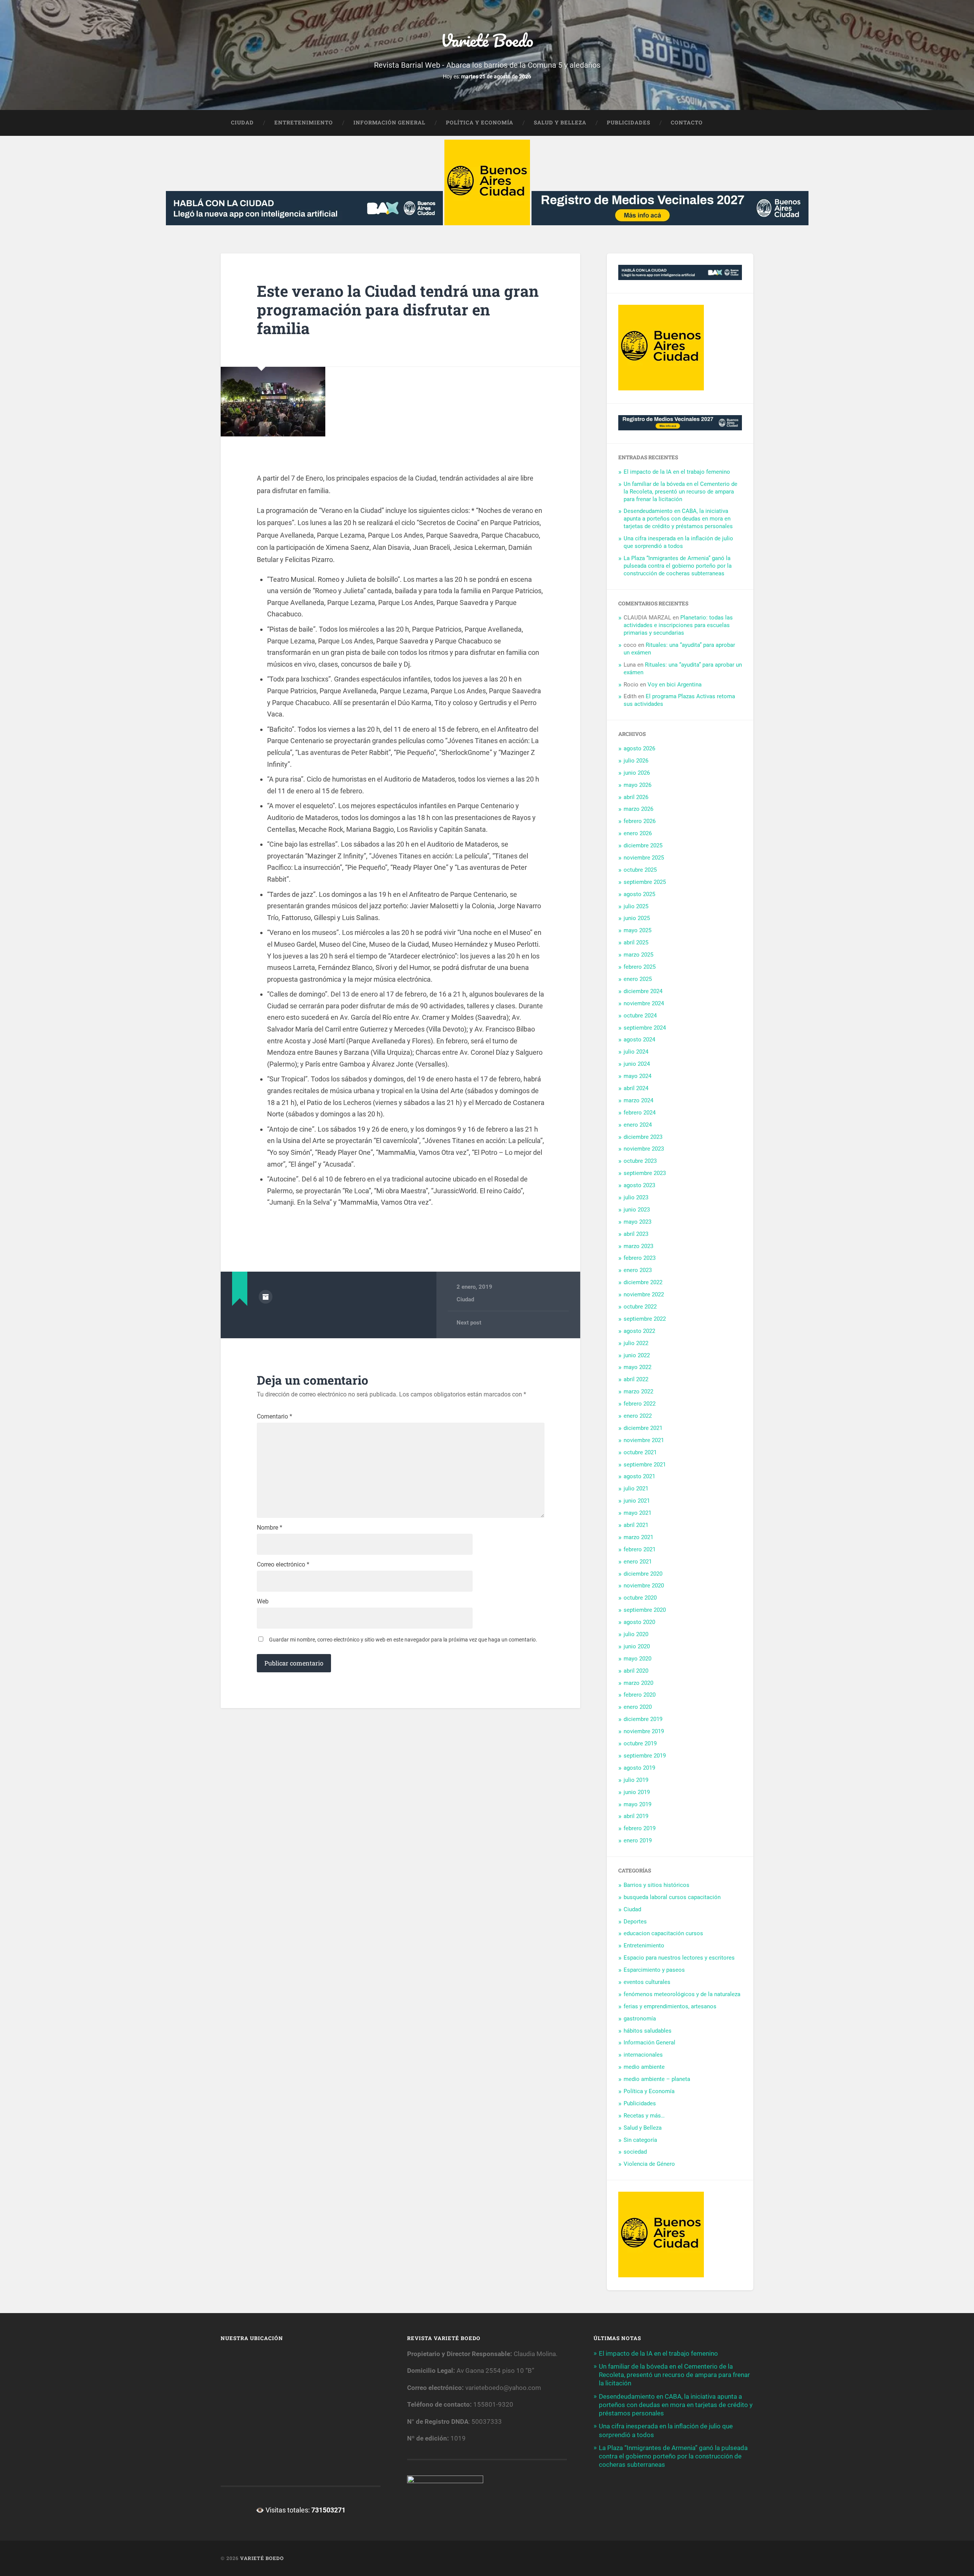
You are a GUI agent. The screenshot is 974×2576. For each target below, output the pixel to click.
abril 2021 (636, 1525)
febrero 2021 (640, 1549)
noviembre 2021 (644, 1440)
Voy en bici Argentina (675, 685)
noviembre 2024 (644, 1003)
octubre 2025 (640, 870)
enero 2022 (638, 1416)
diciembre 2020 (643, 1574)
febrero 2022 (640, 1404)
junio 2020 (637, 1646)
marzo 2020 (638, 1683)
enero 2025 (638, 979)
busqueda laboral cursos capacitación (672, 1897)
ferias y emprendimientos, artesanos (670, 2006)
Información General (389, 123)
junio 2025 (637, 918)
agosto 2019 (639, 1768)
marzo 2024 (638, 1100)
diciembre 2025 (643, 845)
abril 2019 (636, 1816)
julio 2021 (636, 1489)
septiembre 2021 (645, 1465)
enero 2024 (638, 1125)
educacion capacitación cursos (663, 1933)
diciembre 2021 (643, 1428)
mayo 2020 (637, 1659)
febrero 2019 (640, 1828)
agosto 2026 (639, 748)
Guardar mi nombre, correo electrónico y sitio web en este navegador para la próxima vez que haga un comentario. (403, 1640)
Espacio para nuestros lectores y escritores (679, 1958)
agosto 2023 (639, 1185)
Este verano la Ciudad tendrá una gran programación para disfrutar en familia (398, 309)
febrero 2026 (640, 821)
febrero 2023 (640, 1258)
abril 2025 (636, 943)
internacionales (643, 2055)
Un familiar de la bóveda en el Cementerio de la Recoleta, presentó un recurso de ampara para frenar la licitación (680, 492)
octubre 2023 (640, 1161)
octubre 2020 (640, 1598)
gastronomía (640, 2019)
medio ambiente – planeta (657, 2079)
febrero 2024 (640, 1113)
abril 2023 (636, 1234)
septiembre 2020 (645, 1610)
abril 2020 (636, 1671)
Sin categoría (640, 2140)
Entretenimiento (304, 123)
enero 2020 (638, 1707)
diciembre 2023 (643, 1137)
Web (263, 1602)
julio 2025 (636, 906)
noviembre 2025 (644, 858)
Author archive (266, 1297)
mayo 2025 (637, 930)
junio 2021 (637, 1501)
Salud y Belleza (560, 123)
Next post (469, 1323)
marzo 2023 (638, 1246)
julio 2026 (636, 761)
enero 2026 (638, 833)
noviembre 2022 (644, 1294)
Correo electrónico (283, 1565)
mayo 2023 (637, 1222)
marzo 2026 (638, 809)
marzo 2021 (638, 1537)
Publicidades (629, 123)
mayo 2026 (637, 785)
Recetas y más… (644, 2116)
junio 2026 (637, 773)
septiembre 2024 (645, 1028)
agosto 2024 (639, 1040)
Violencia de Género (649, 2164)
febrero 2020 (640, 1695)
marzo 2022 (638, 1391)
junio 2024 (637, 1064)
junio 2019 (637, 1792)
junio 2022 (637, 1355)
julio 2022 (636, 1343)
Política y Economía (480, 123)
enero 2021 (638, 1562)
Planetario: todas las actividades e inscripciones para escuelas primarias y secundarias (678, 625)
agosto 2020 (639, 1622)
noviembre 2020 (644, 1586)
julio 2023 (636, 1197)
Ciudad (242, 123)
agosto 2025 (639, 894)
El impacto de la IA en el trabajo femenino (677, 472)
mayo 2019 (637, 1804)
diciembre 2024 (643, 991)
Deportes (635, 1922)
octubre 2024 (640, 1016)
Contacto (687, 123)
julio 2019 (636, 1780)
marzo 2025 (638, 955)
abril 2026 (636, 797)
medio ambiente (644, 2067)
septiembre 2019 (645, 1756)
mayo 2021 (637, 1513)
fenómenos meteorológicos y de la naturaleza (682, 1994)
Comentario (275, 1417)
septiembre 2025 (645, 882)
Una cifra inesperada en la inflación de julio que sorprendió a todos (678, 542)
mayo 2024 (637, 1076)
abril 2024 (636, 1088)
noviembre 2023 (644, 1149)
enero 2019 (638, 1840)
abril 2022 (636, 1379)
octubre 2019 (640, 1743)
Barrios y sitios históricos (656, 1885)
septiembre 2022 (645, 1319)
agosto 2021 (639, 1476)
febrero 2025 (640, 967)
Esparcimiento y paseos (654, 1970)
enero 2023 (638, 1270)
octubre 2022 (640, 1307)
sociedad (635, 2152)
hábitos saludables (648, 2031)
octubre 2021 (640, 1452)
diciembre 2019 (643, 1719)
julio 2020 (636, 1634)
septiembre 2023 (645, 1173)
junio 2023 (637, 1210)
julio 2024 (636, 1052)
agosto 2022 (639, 1331)
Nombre (270, 1528)
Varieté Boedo (487, 40)
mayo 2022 (637, 1367)
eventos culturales (647, 1982)
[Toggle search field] (740, 123)
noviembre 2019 (644, 1731)
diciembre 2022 (643, 1282)
